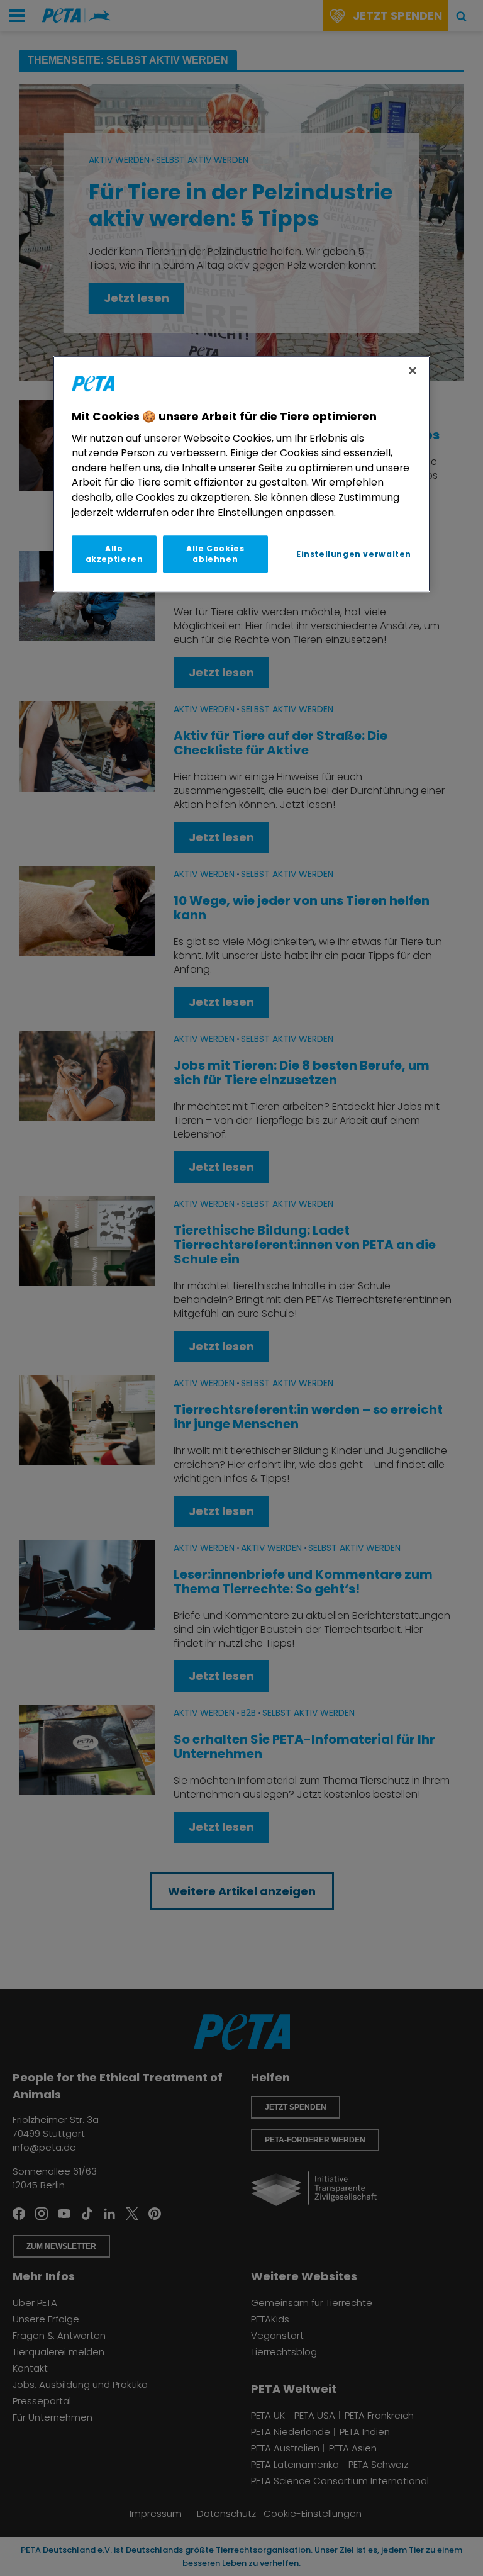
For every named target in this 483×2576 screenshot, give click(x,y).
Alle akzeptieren (114, 554)
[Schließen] (413, 371)
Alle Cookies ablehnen (215, 554)
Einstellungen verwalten (354, 554)
